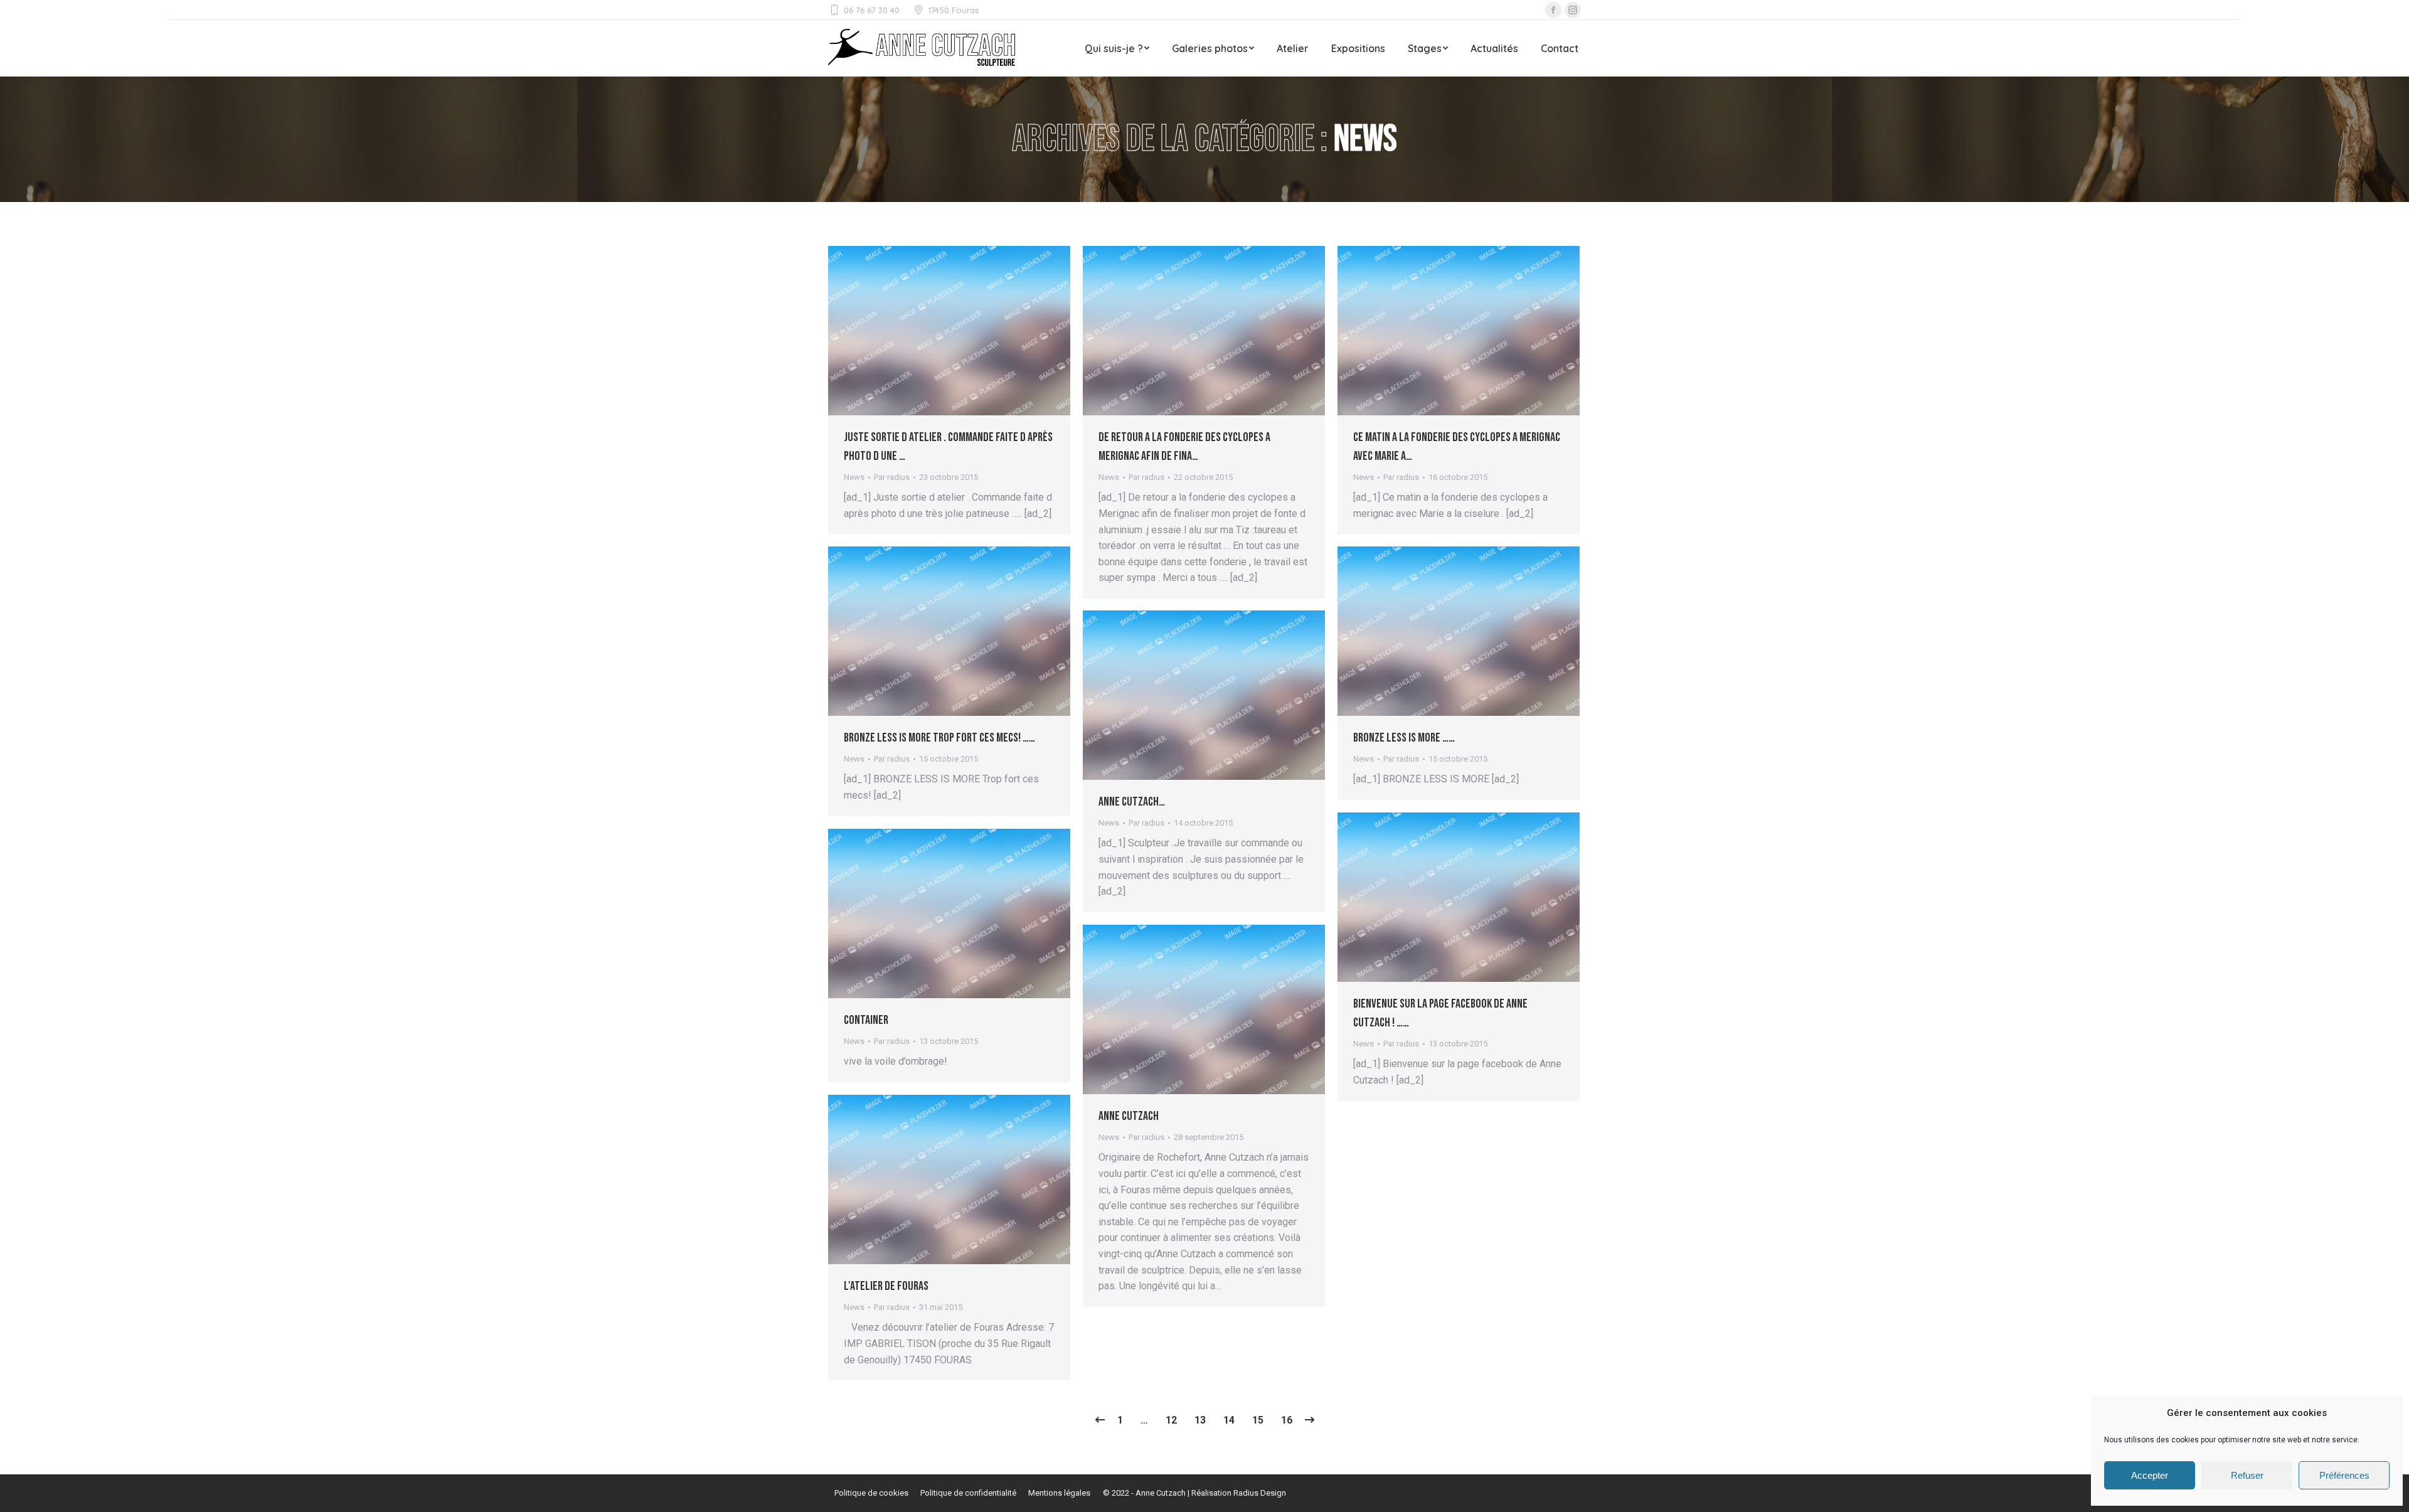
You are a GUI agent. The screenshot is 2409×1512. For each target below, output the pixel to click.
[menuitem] (1117, 48)
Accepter (2150, 1475)
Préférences (2344, 1475)
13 (1200, 1420)
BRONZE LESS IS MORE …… (1404, 738)
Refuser (2247, 1475)
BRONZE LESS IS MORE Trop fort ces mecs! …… (939, 738)
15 (1258, 1420)
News (854, 477)
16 (1287, 1420)
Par (892, 477)
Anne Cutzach (1129, 1116)
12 (1171, 1420)
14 (1229, 1420)
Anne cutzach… (1132, 802)
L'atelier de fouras (886, 1286)
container (866, 1020)
